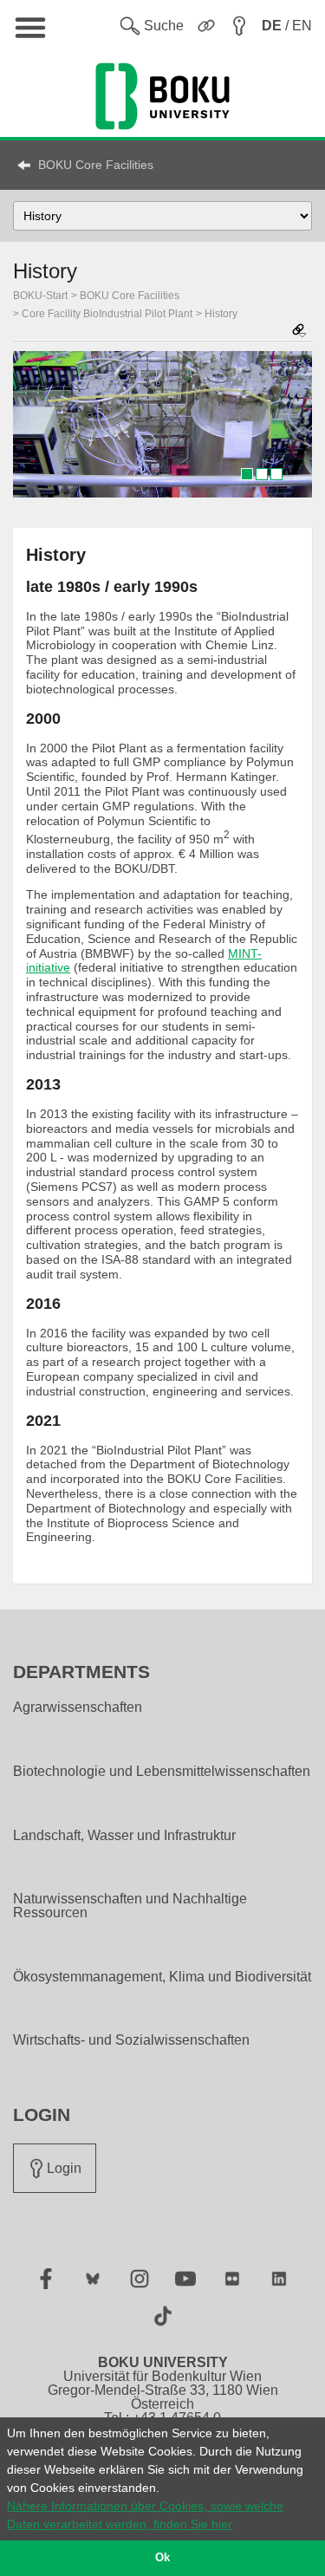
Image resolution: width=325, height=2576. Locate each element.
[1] (247, 474)
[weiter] (290, 425)
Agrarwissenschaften (78, 1708)
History (221, 314)
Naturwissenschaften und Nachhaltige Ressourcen (130, 1906)
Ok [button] (162, 2558)
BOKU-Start (40, 296)
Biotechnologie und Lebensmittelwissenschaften (162, 1772)
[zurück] (35, 425)
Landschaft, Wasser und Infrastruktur (124, 1836)
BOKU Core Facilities (96, 165)
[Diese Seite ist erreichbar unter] (299, 332)
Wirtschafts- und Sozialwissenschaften (131, 2040)
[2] (262, 474)
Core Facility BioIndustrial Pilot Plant (107, 314)
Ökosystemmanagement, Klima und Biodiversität (162, 1977)
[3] (276, 474)
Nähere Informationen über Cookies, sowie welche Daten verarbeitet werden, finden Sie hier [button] (145, 2515)
